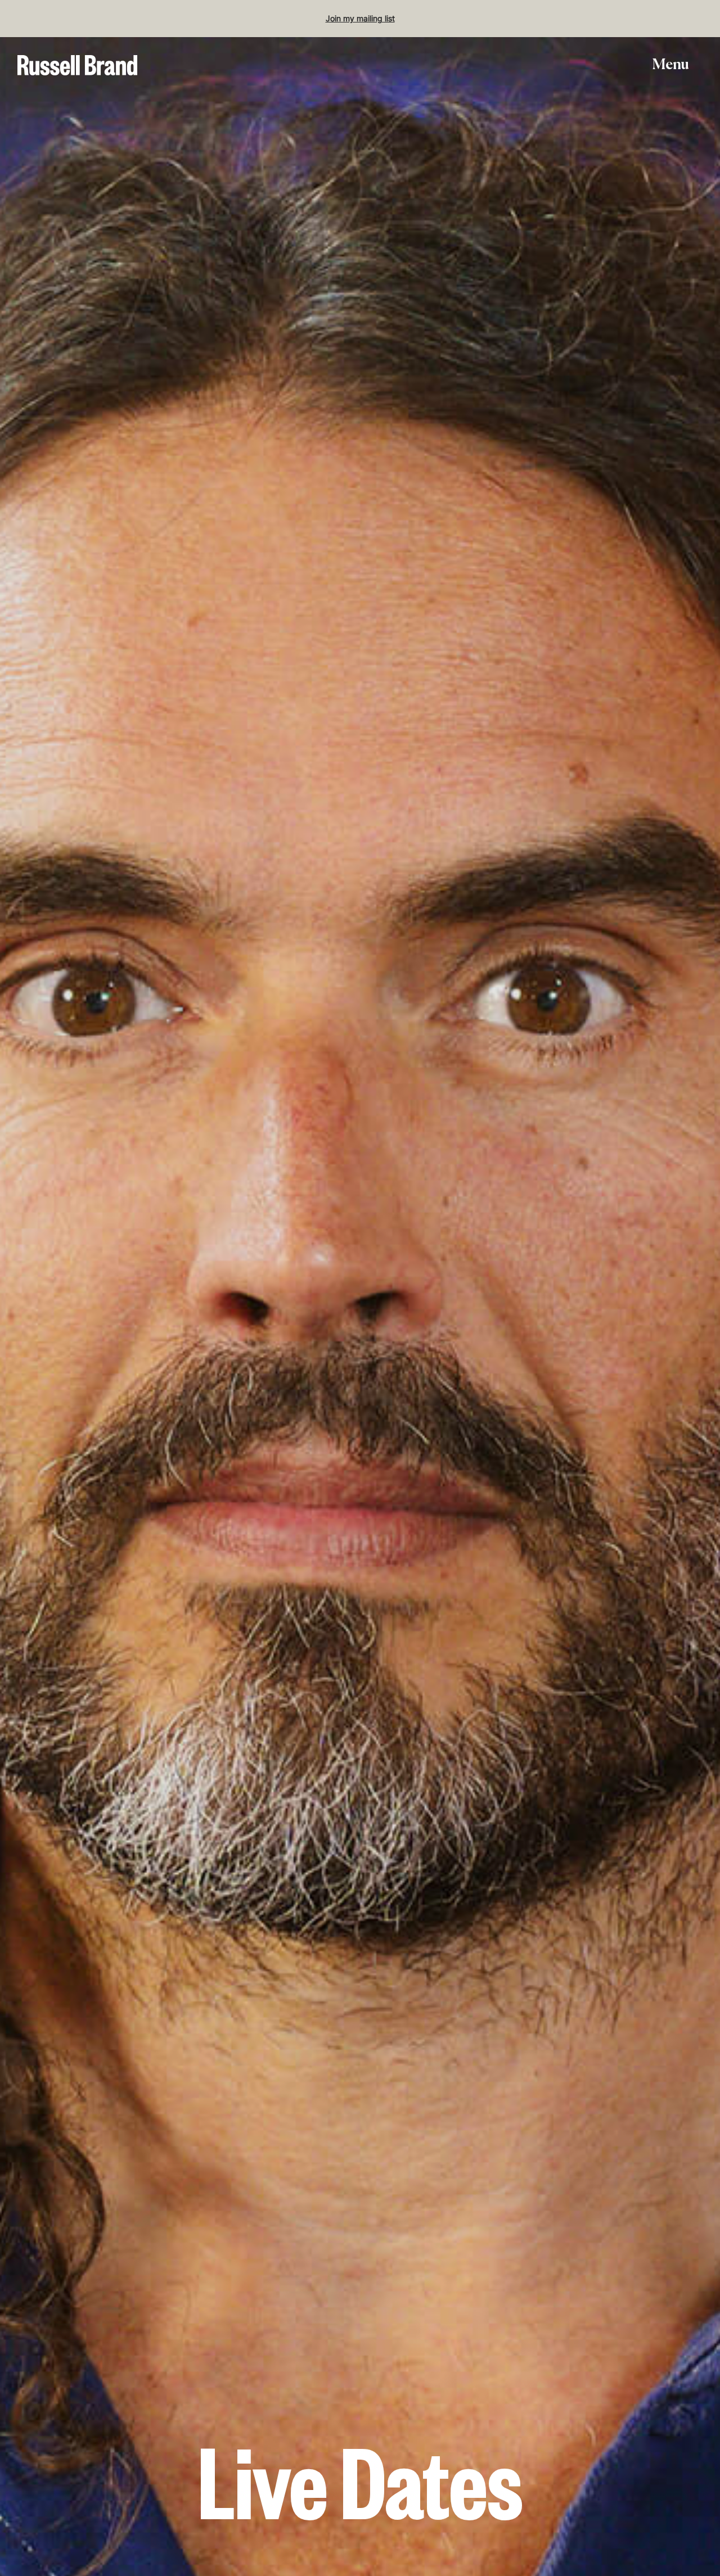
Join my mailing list (360, 18)
